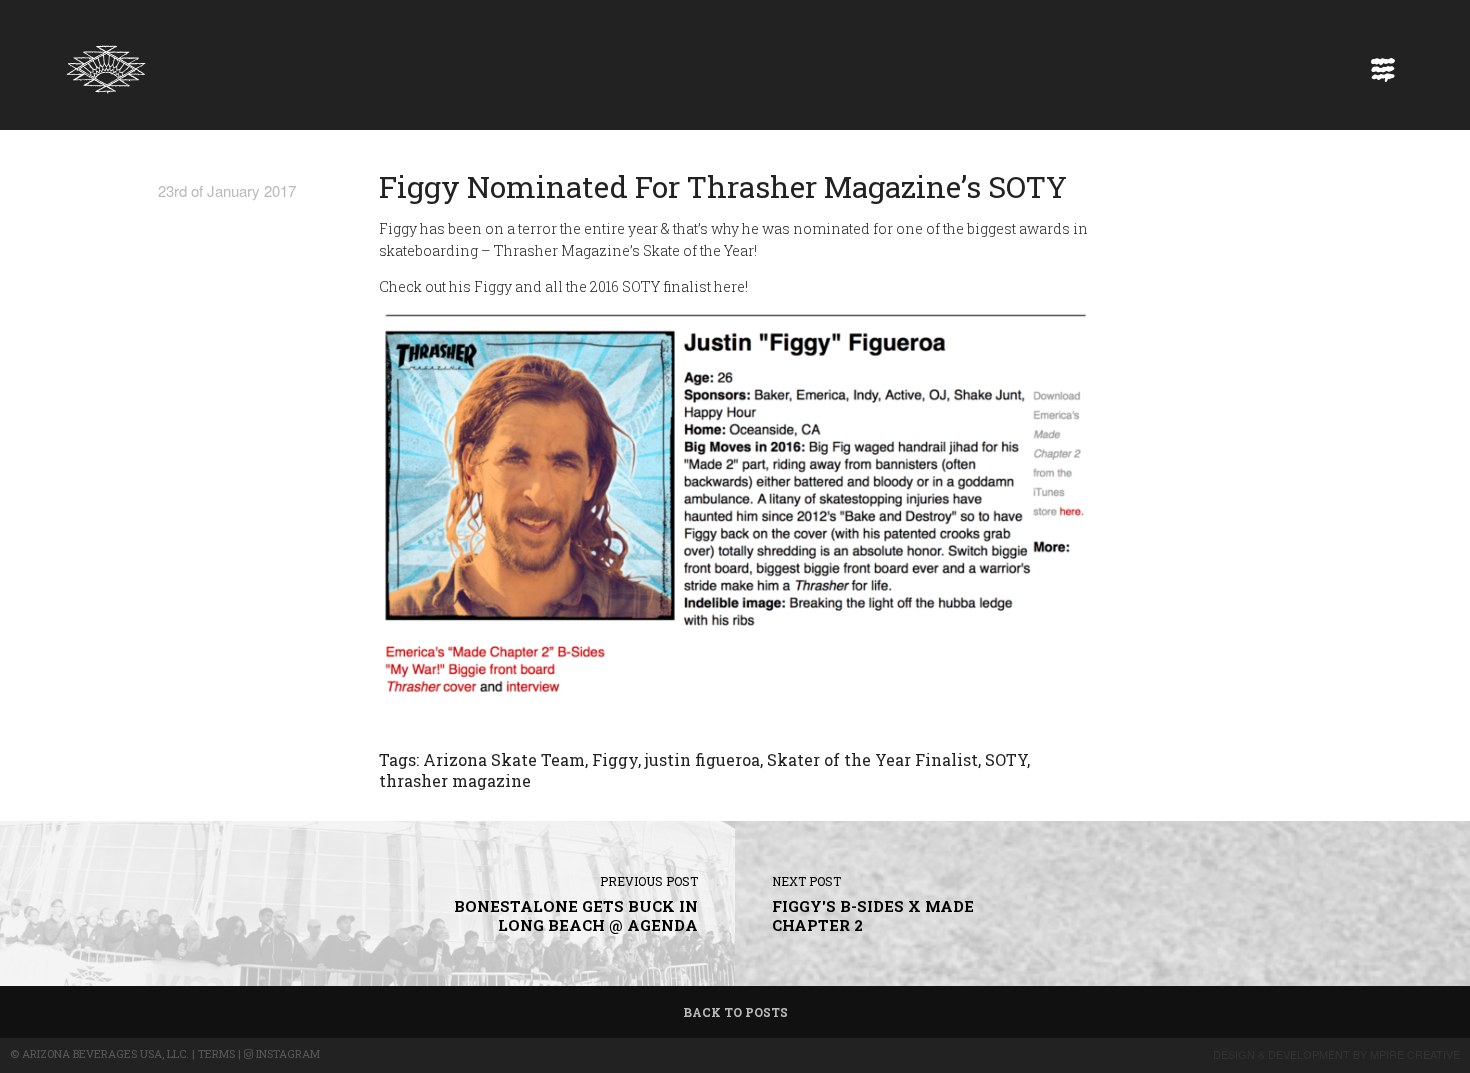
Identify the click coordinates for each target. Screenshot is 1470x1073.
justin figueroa (702, 759)
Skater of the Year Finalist (872, 759)
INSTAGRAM (286, 1053)
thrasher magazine (455, 780)
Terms (216, 1053)
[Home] (106, 64)
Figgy (615, 759)
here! (731, 286)
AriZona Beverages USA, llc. (105, 1053)
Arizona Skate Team (504, 759)
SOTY (1006, 759)
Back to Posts (735, 1012)
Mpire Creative (1415, 1054)
